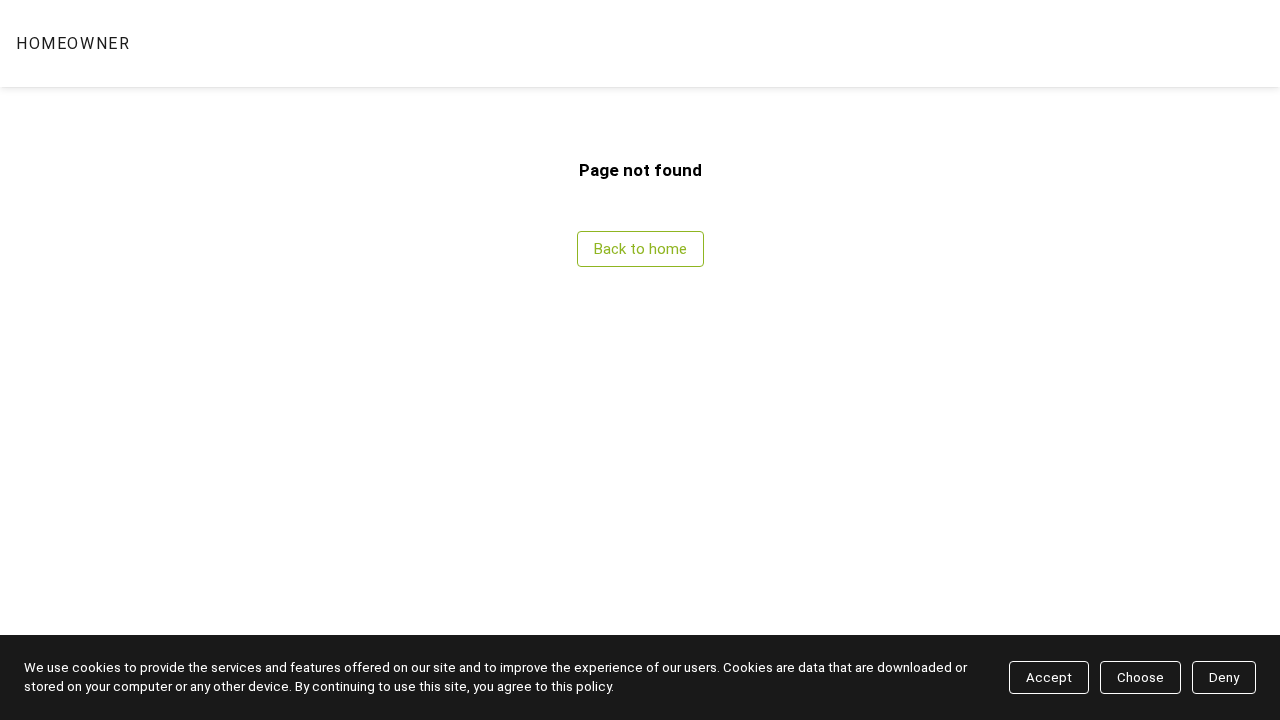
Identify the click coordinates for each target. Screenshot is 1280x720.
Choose (1140, 677)
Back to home (640, 249)
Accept (1049, 677)
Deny (1224, 677)
